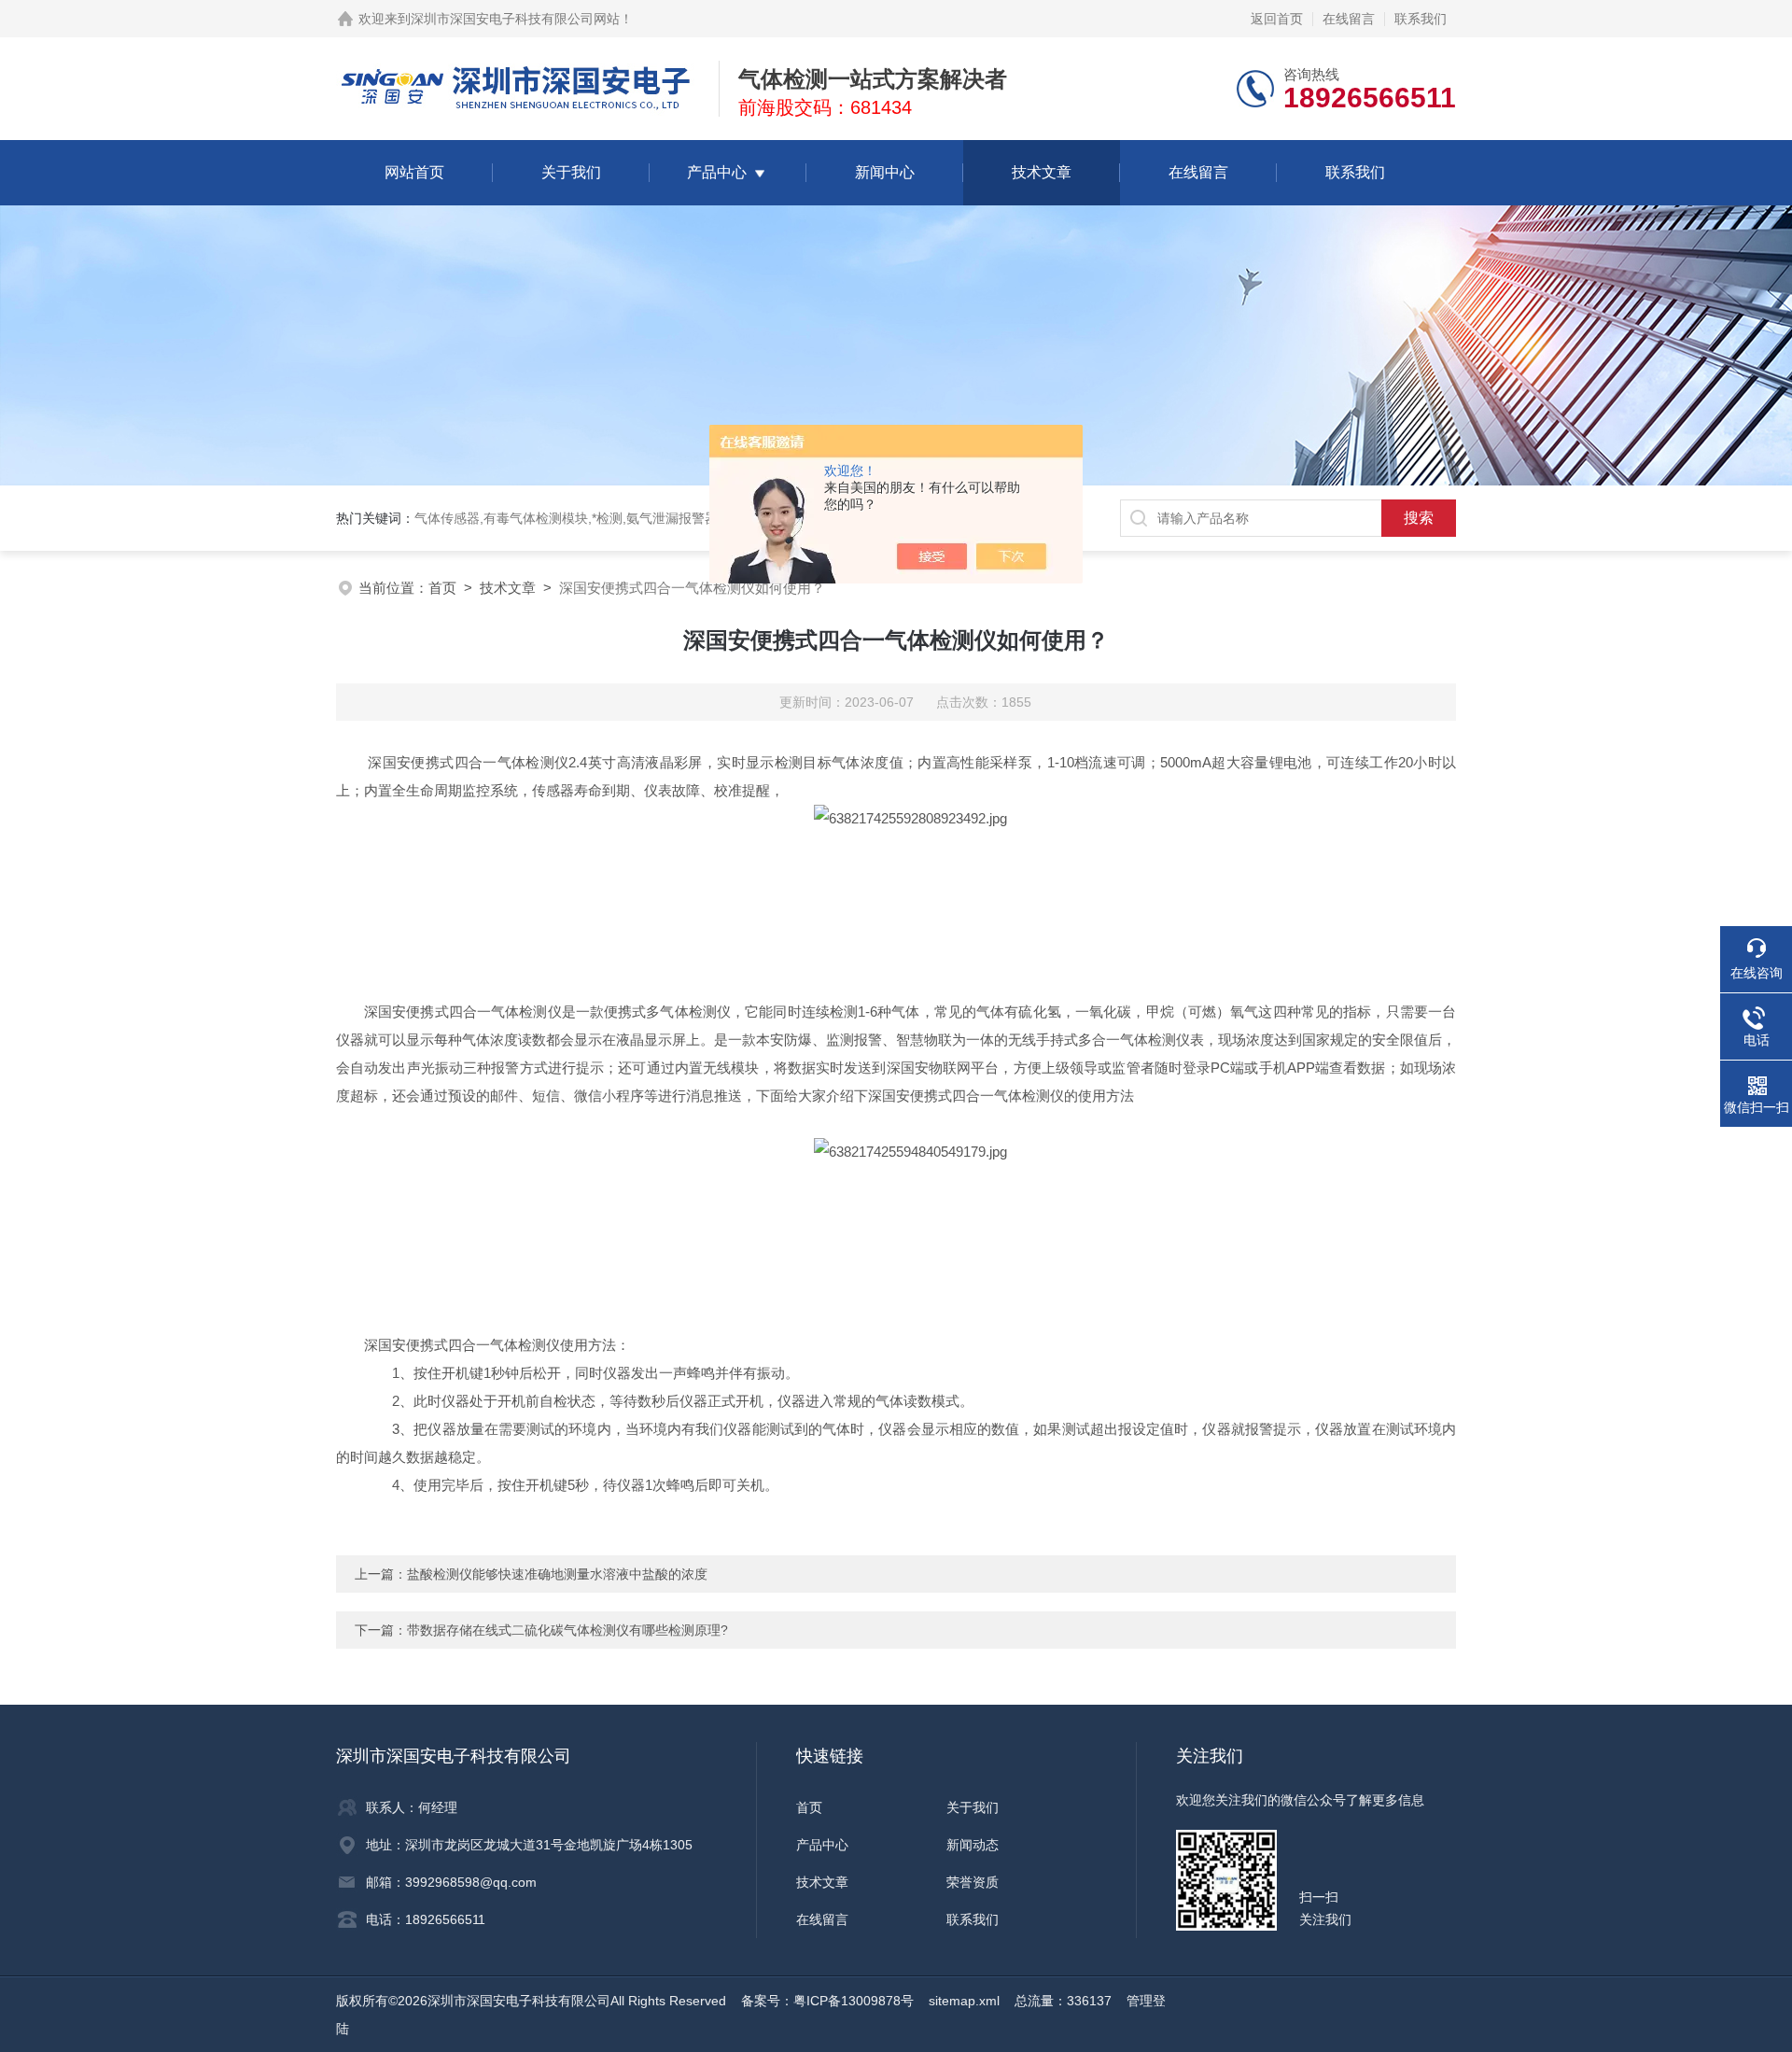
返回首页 (1277, 19)
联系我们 (1421, 19)
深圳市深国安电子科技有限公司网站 (515, 19)
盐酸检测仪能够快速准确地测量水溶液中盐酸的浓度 (557, 1574)
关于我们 (571, 172)
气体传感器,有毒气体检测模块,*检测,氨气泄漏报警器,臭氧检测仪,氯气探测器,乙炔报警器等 (676, 518)
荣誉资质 (973, 1882)
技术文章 (1042, 172)
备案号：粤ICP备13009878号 (827, 2001)
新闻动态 (973, 1845)
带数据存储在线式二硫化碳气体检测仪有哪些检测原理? (567, 1630)
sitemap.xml (964, 2001)
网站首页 (414, 172)
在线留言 (1349, 19)
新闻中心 (885, 172)
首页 (442, 588)
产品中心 (717, 172)
